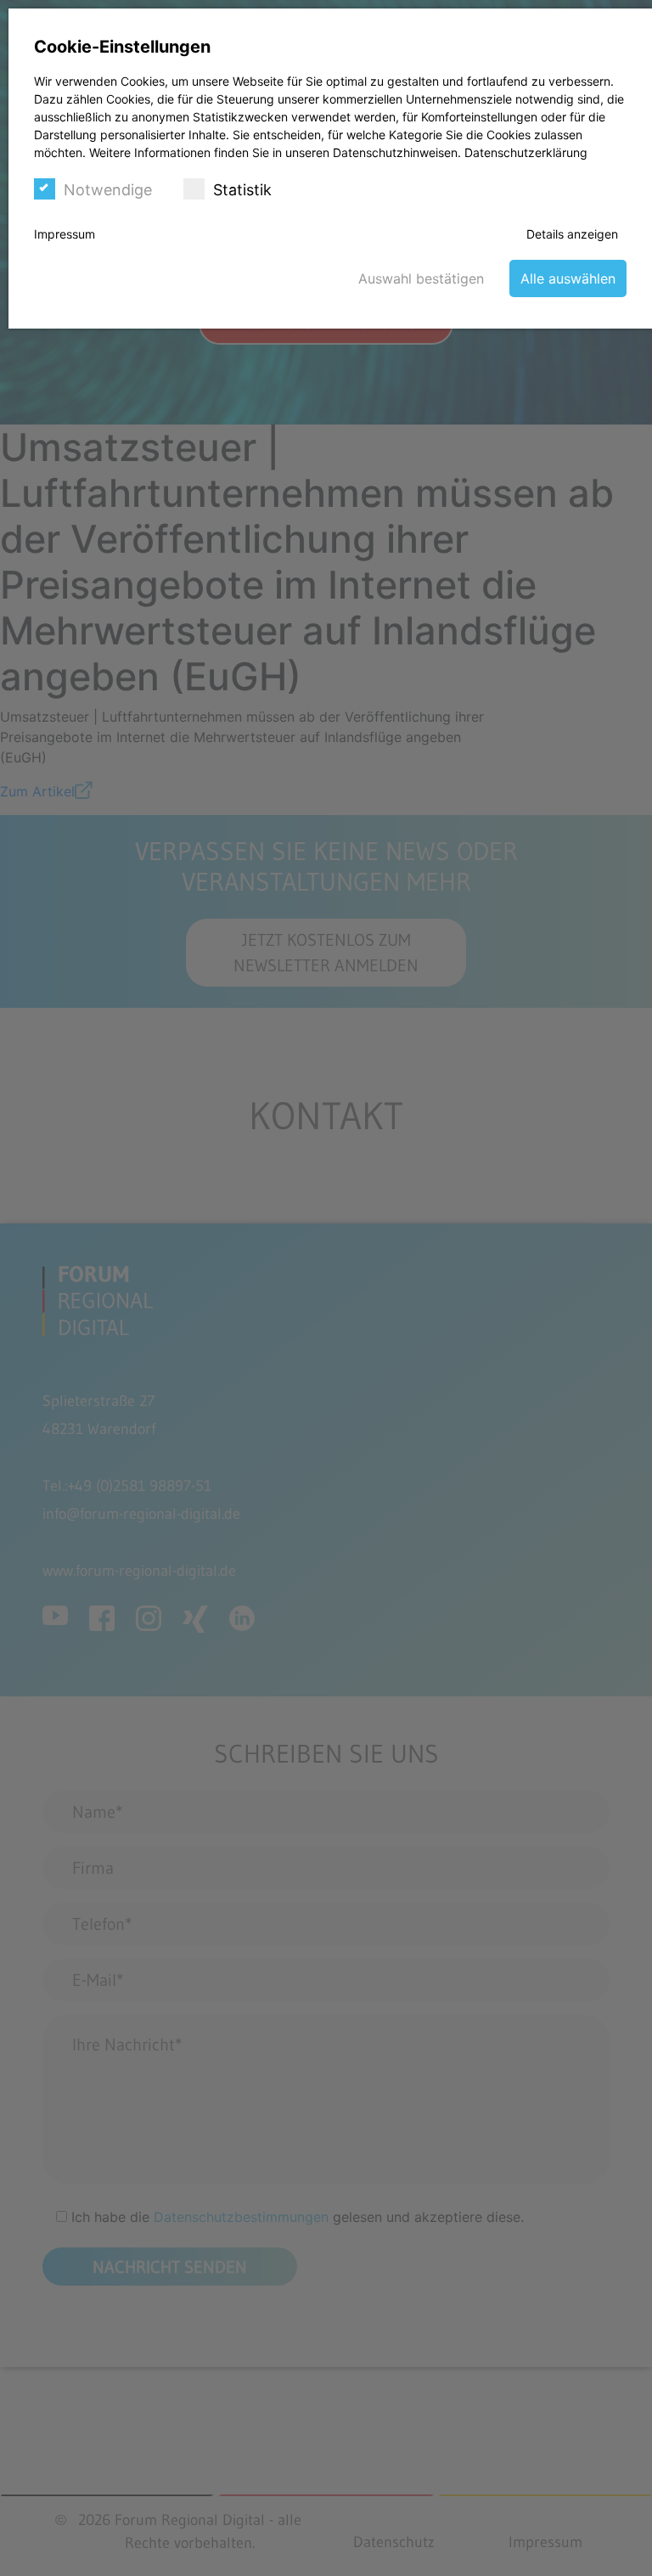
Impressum (65, 234)
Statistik (242, 190)
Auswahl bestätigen (421, 278)
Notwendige (108, 190)
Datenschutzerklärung (526, 152)
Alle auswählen (568, 278)
